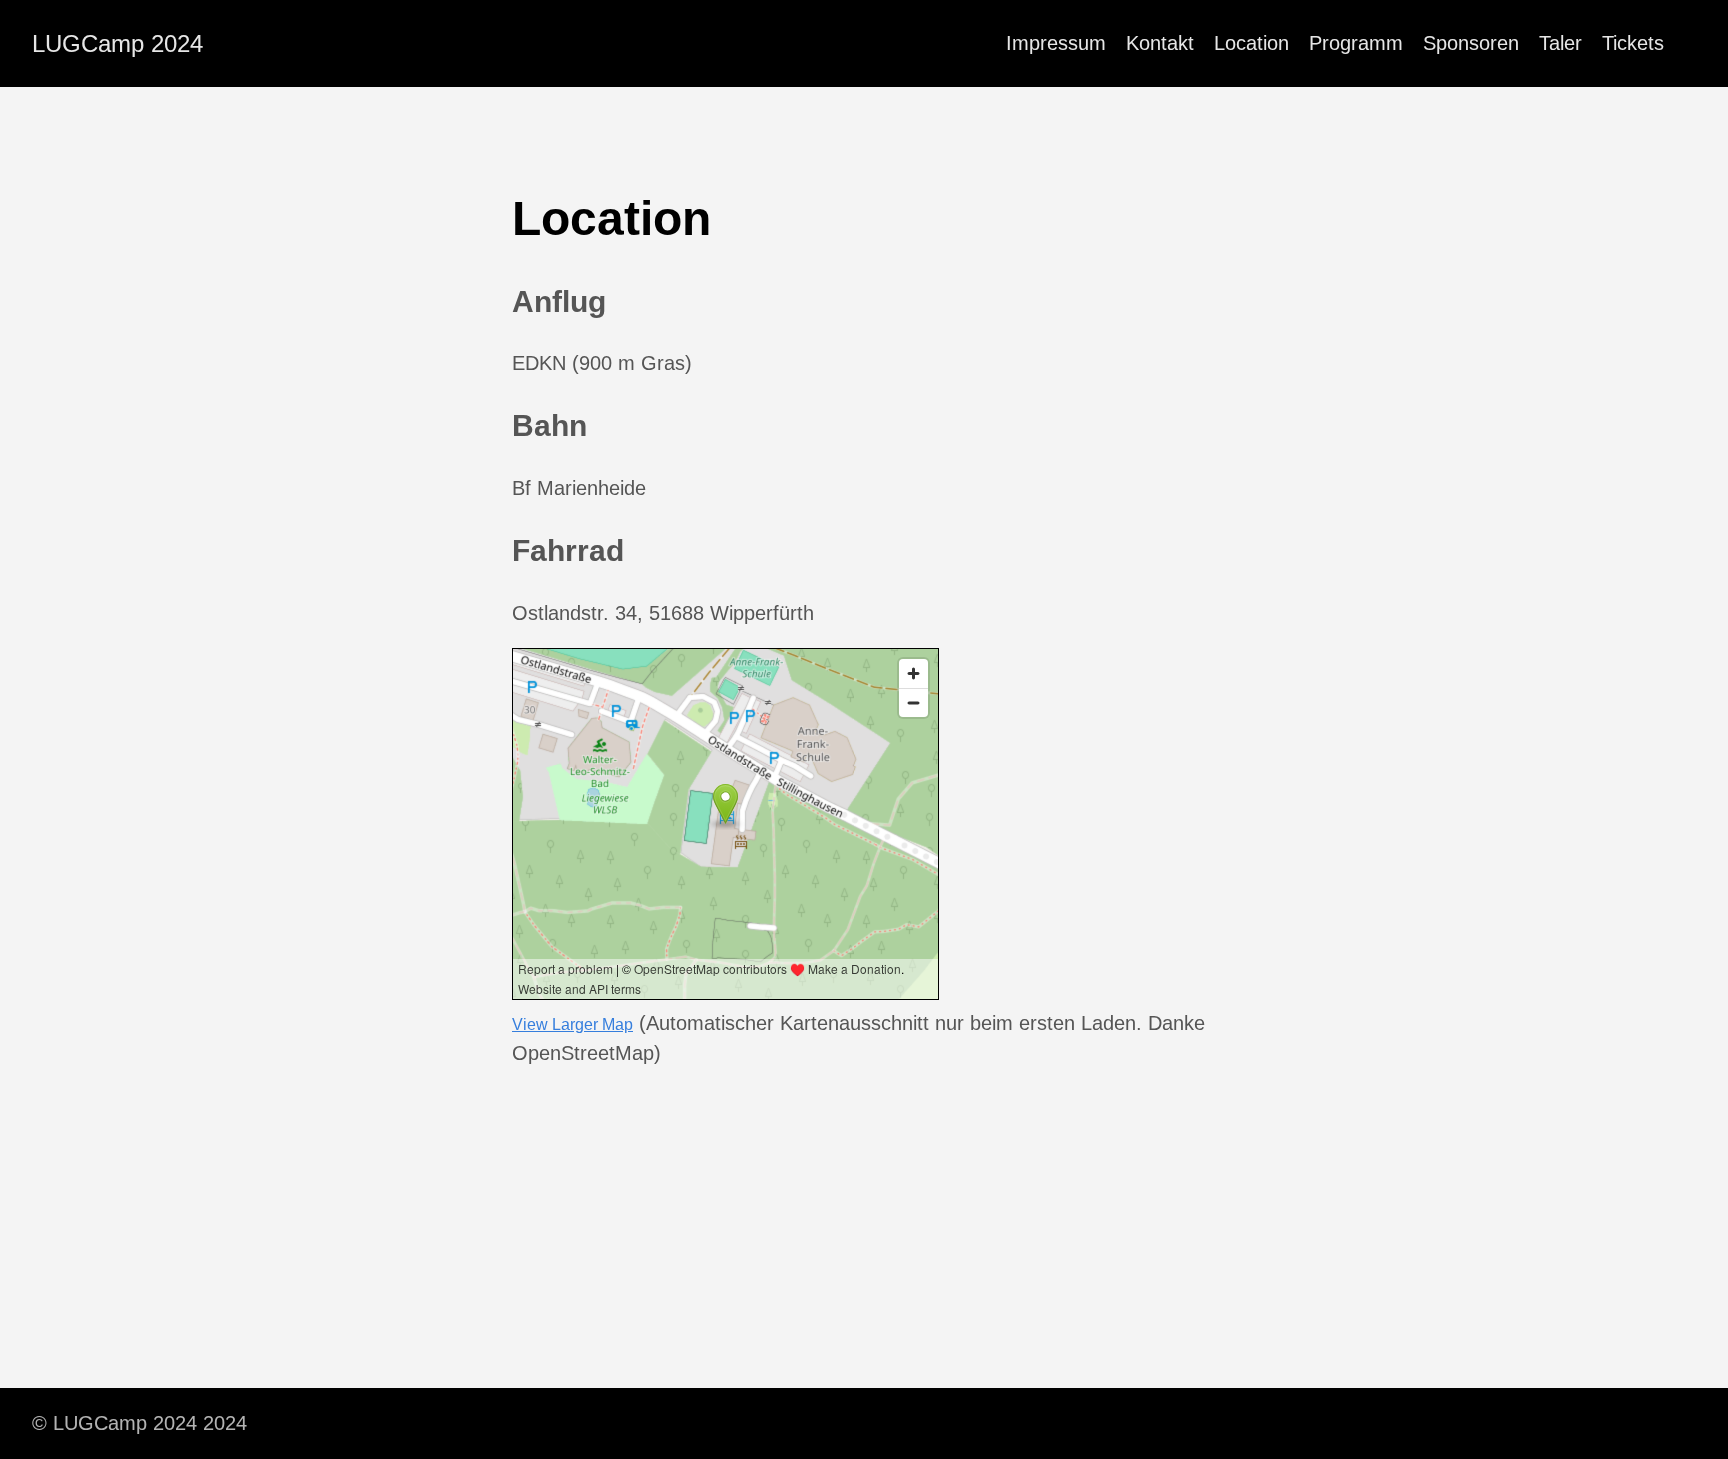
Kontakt (1160, 43)
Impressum (1056, 43)
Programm (1356, 43)
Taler (1560, 43)
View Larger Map (572, 1024)
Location (1251, 43)
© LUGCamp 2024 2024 (139, 1423)
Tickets (1633, 43)
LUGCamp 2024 (117, 43)
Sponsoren (1471, 43)
